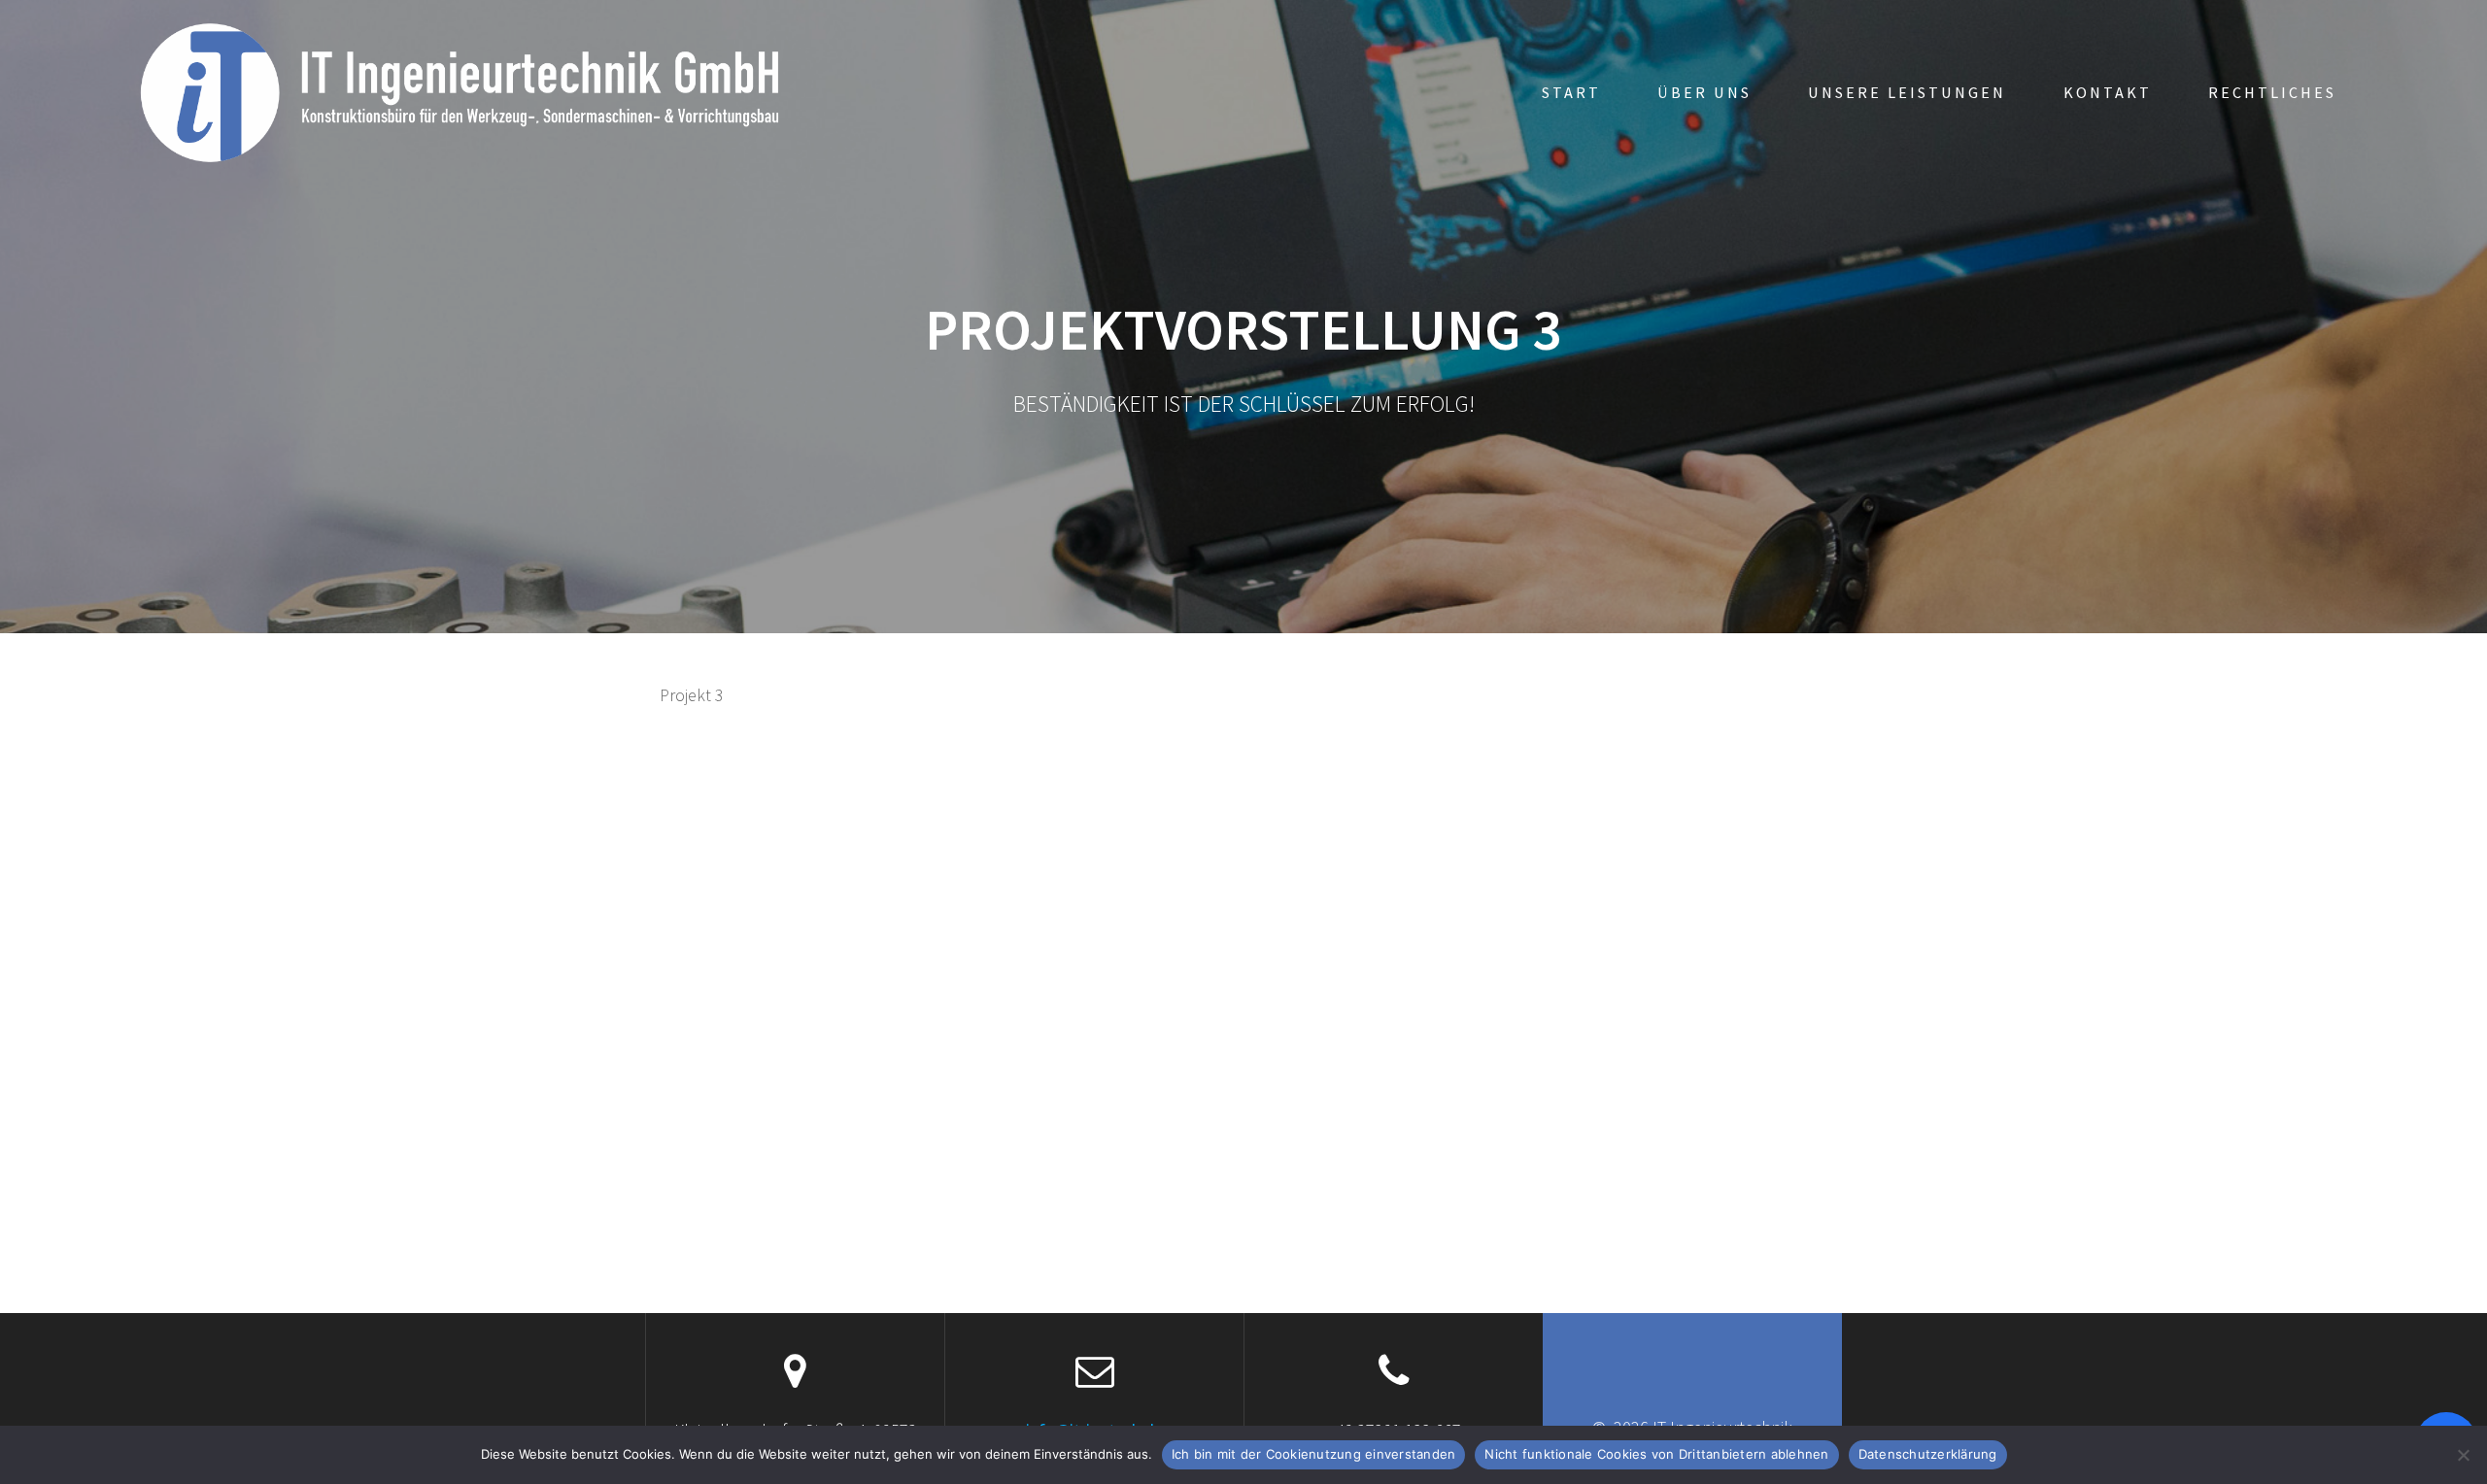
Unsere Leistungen (1907, 92)
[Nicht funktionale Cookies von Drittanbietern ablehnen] (2463, 1455)
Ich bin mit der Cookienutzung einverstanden (1314, 1454)
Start (1571, 92)
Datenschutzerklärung (1928, 1454)
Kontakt (2108, 92)
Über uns (1704, 92)
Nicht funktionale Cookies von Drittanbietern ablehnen (1656, 1454)
